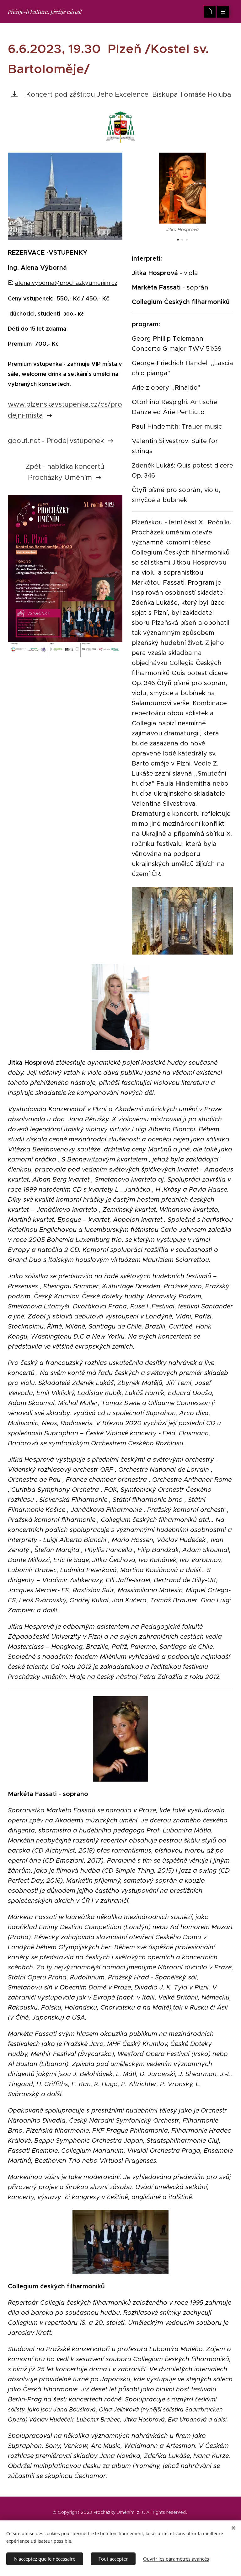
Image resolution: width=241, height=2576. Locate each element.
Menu (223, 12)
